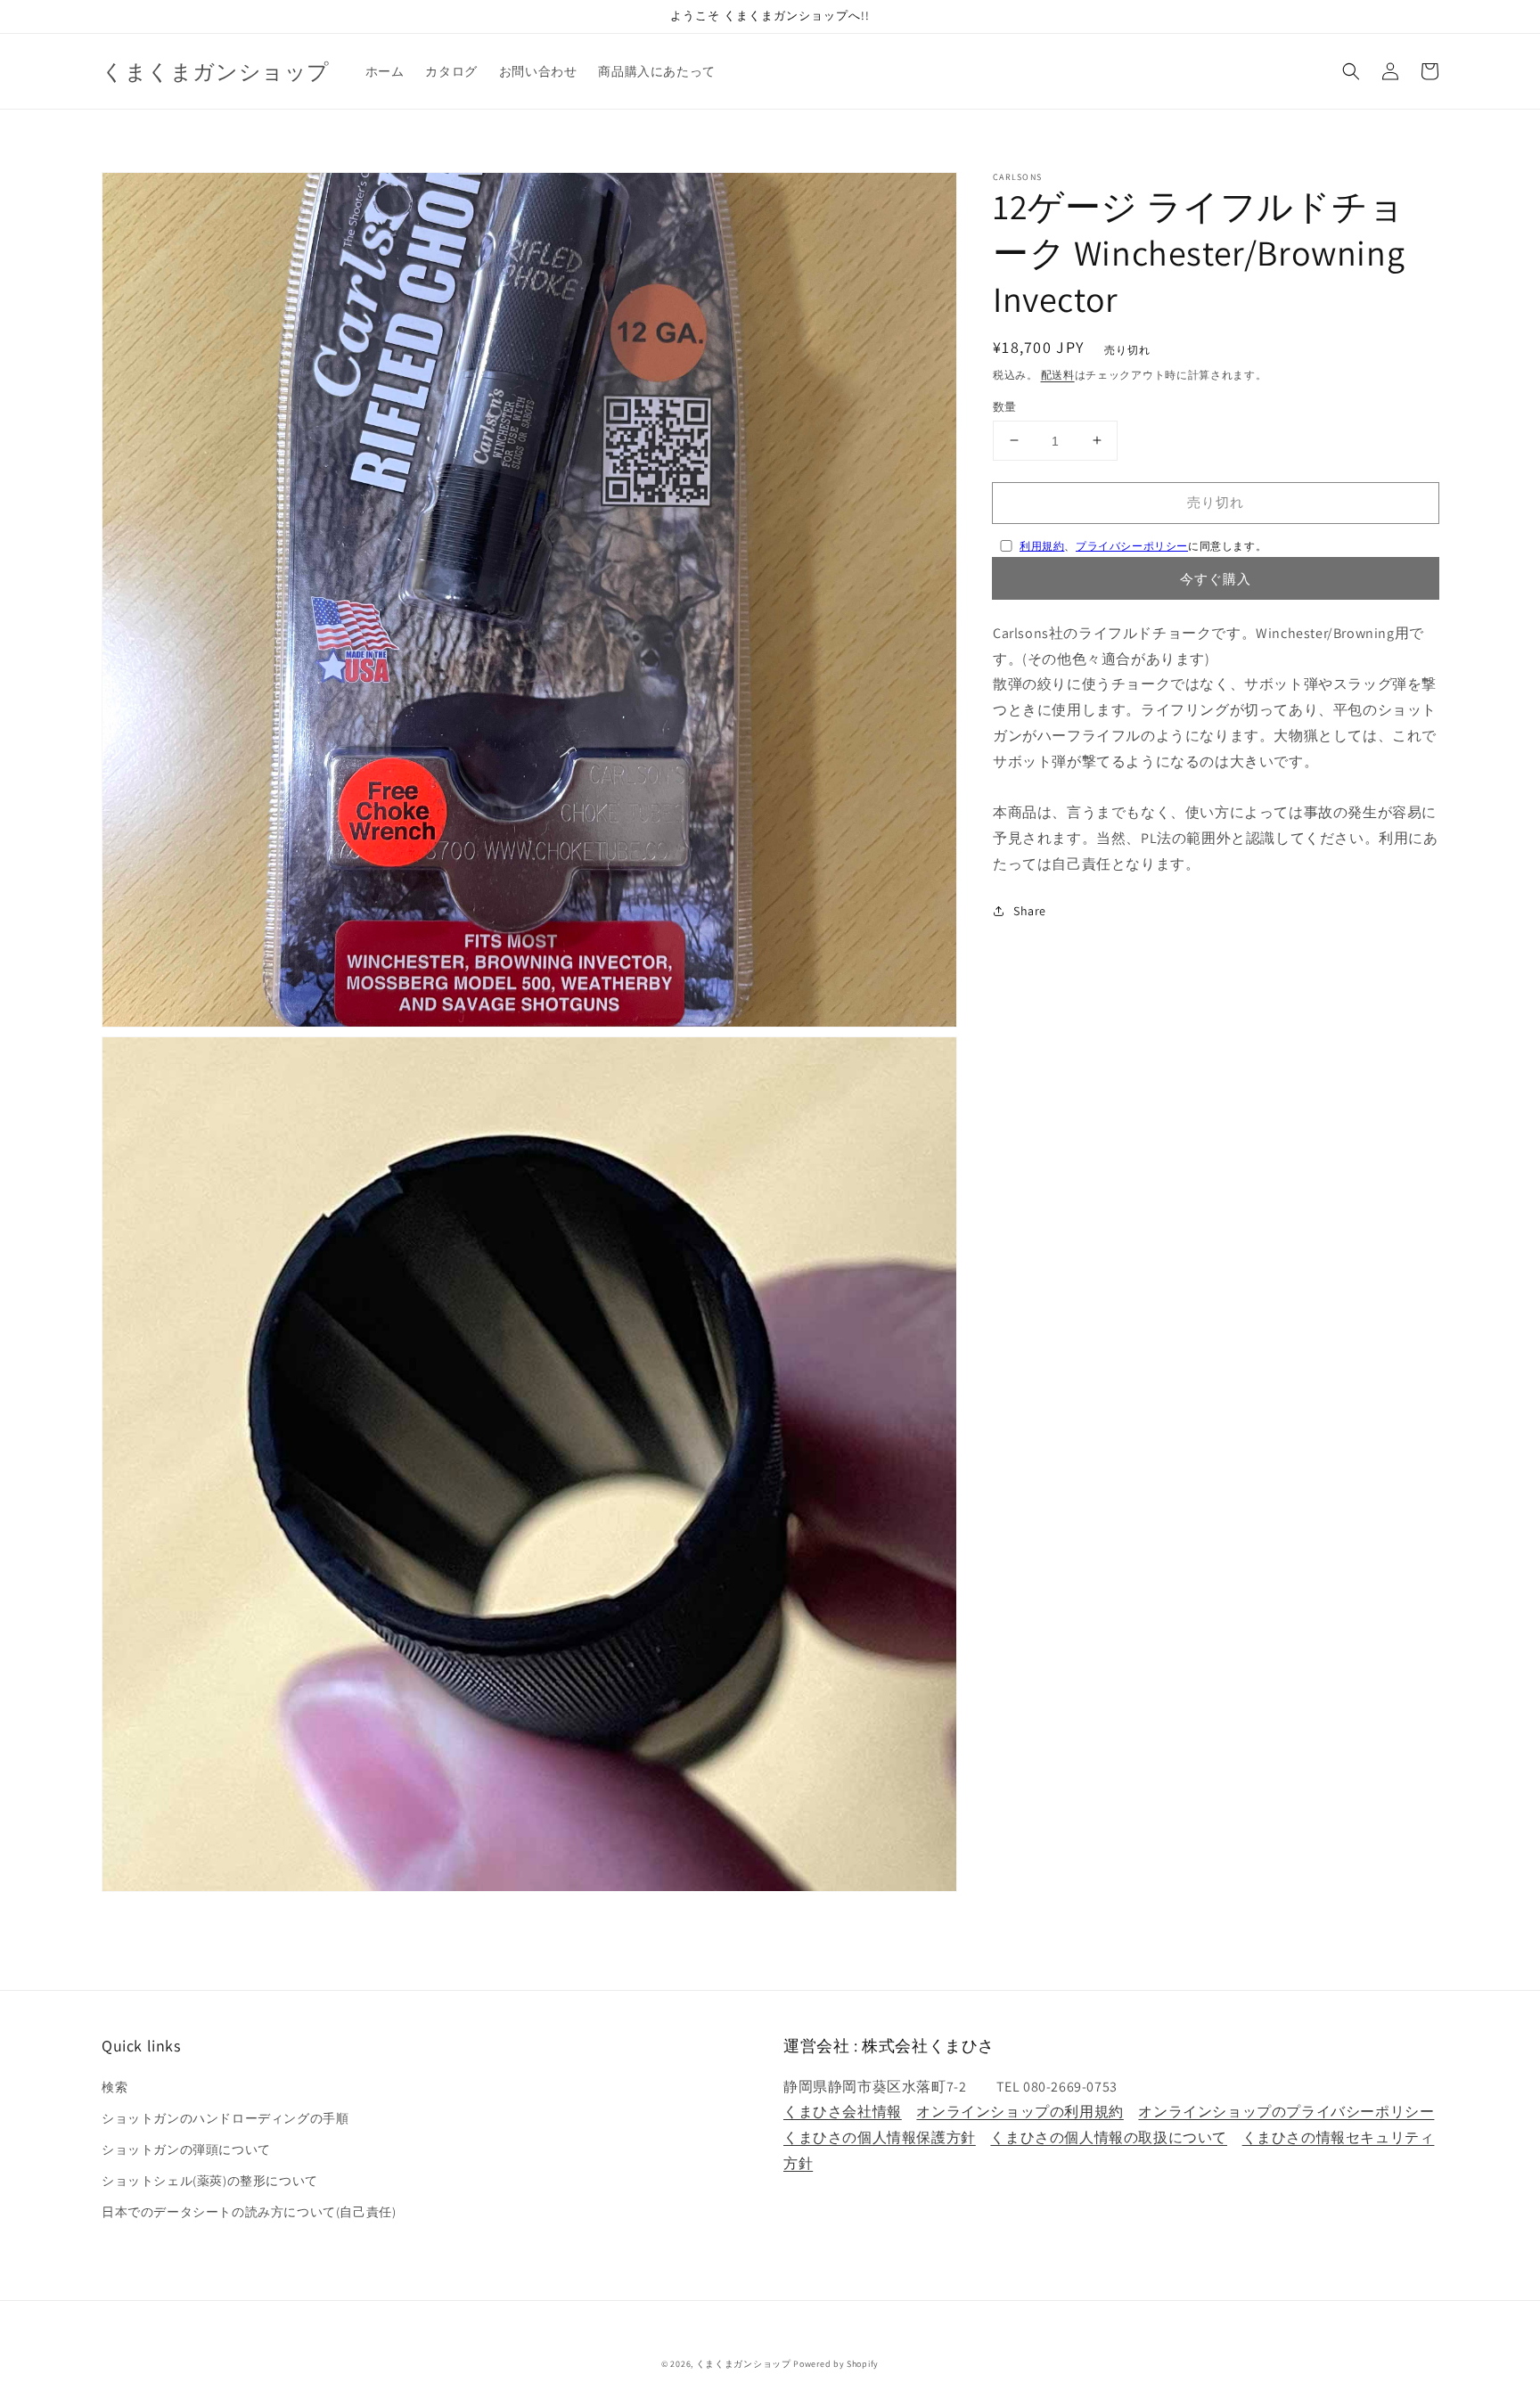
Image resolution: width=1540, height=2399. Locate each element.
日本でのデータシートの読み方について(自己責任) (249, 2212)
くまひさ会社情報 (843, 2112)
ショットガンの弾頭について (186, 2149)
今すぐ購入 (1216, 578)
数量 (1005, 406)
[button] (1351, 71)
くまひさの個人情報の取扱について (1109, 2137)
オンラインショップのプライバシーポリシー (1286, 2112)
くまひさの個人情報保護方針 (880, 2137)
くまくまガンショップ (744, 2364)
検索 (115, 2087)
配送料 (1058, 375)
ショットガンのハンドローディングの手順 (225, 2118)
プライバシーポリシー (1132, 546)
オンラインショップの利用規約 (1020, 2112)
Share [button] (1030, 910)
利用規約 (1042, 546)
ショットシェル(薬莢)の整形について (210, 2181)
